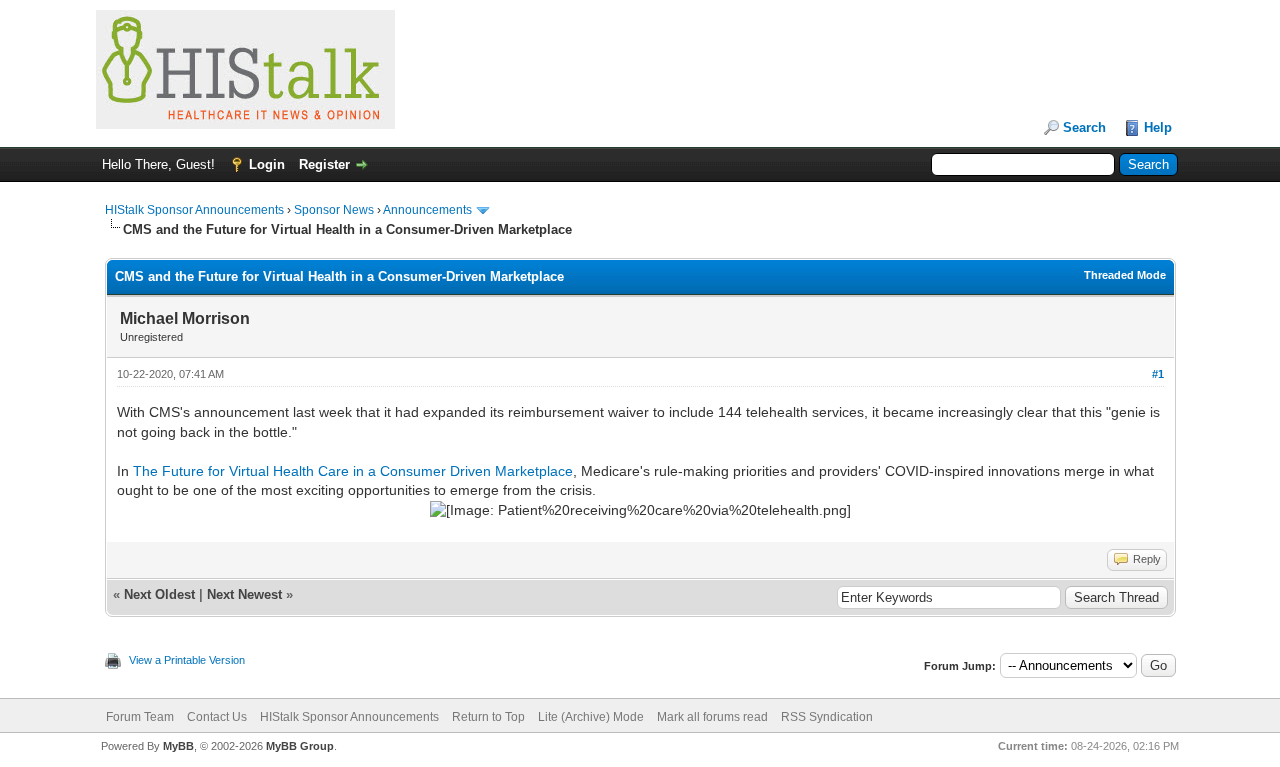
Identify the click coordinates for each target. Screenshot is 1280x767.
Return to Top (488, 717)
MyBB (178, 746)
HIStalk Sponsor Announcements (194, 210)
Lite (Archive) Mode (591, 717)
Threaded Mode (1125, 275)
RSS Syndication (827, 717)
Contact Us (217, 717)
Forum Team (140, 717)
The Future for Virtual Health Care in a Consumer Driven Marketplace (353, 471)
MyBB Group (300, 746)
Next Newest (244, 594)
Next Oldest (159, 594)
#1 (1158, 374)
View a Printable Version (187, 660)
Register (324, 164)
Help (1158, 127)
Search (1084, 127)
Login (267, 164)
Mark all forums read (712, 717)
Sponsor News (334, 210)
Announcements (427, 210)
